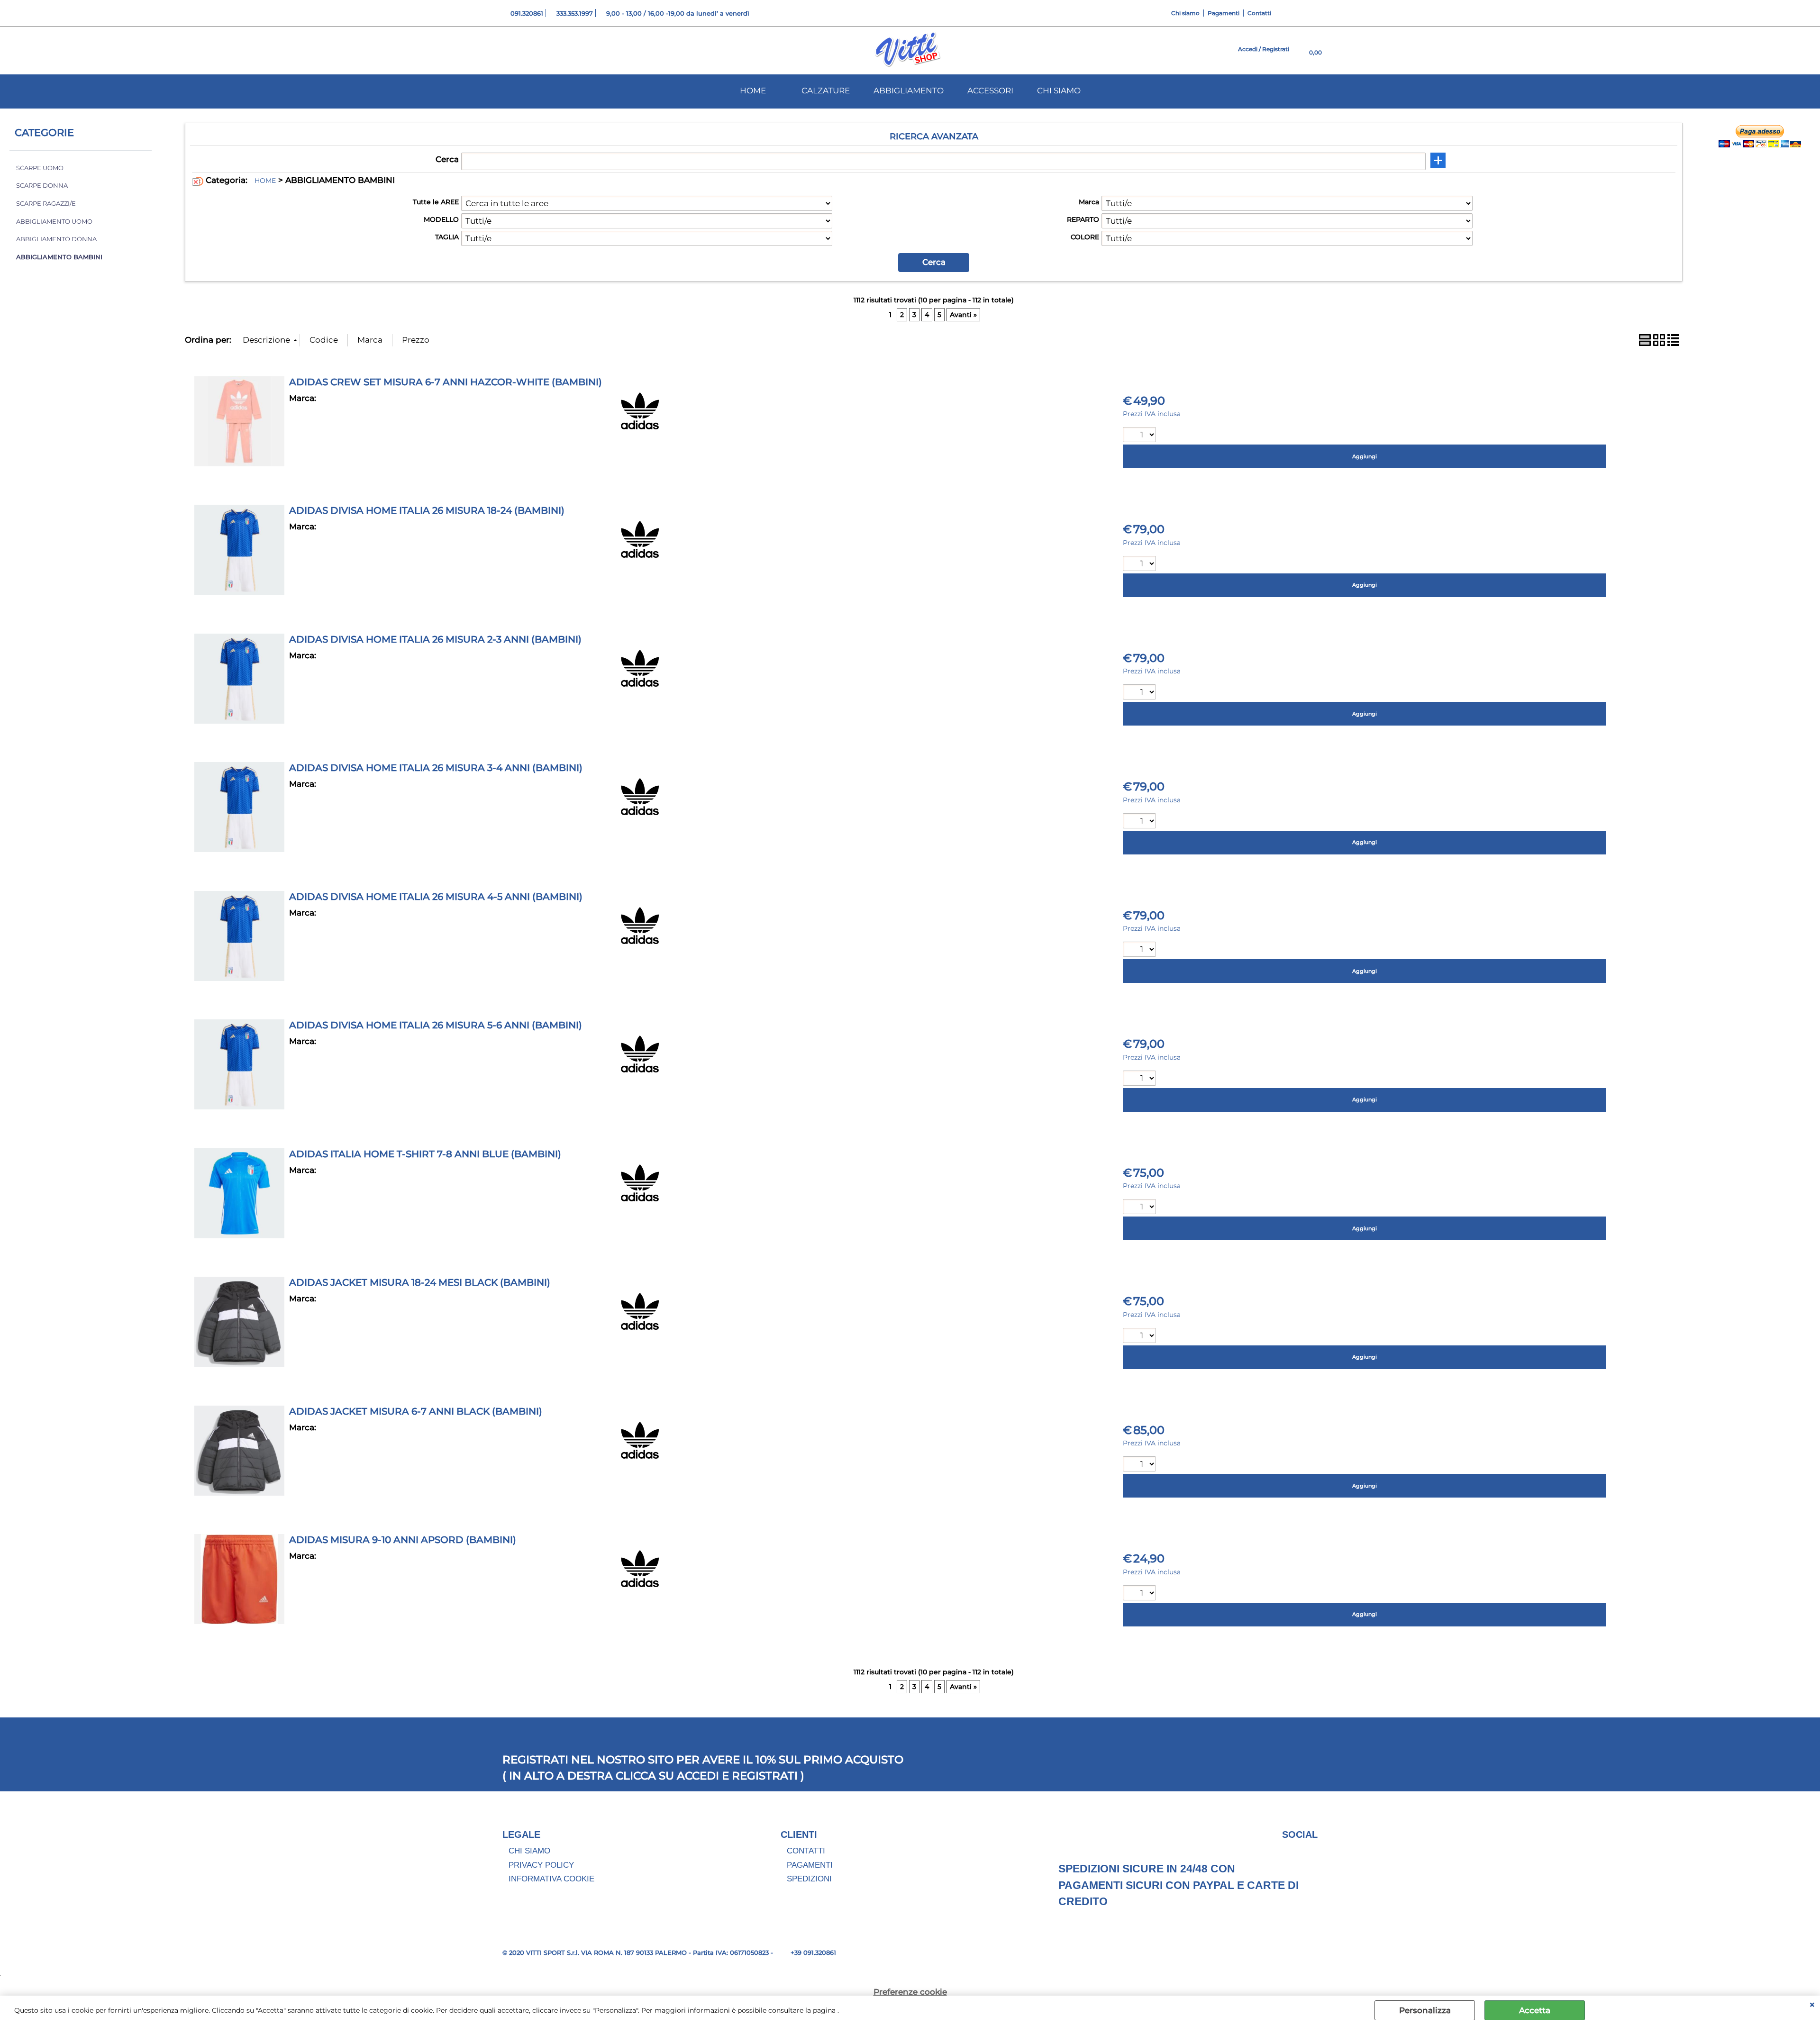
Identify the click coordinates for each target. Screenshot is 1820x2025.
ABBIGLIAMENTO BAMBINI (59, 257)
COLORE (1085, 237)
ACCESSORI (990, 91)
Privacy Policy (541, 1865)
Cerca (447, 159)
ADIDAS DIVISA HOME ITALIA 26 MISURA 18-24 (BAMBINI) (427, 510)
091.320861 (527, 13)
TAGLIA (447, 237)
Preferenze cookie (910, 1992)
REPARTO (1083, 219)
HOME (753, 91)
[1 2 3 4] (1141, 1079)
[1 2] (1141, 565)
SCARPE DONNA (42, 186)
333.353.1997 (575, 13)
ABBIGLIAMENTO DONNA (56, 239)
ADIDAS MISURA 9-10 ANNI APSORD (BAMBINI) (403, 1540)
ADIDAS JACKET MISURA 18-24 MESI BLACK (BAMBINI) (420, 1282)
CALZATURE (826, 91)
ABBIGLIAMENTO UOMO (54, 222)
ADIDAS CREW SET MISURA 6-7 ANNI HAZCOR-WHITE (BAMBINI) (446, 382)
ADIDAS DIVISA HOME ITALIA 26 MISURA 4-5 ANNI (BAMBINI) (436, 897)
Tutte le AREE (436, 202)
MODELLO (441, 219)
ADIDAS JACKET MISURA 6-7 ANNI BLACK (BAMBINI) (416, 1411)
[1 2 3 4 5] (1141, 693)
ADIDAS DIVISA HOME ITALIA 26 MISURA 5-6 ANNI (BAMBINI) (436, 1025)
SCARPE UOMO (40, 168)
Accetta (1535, 2010)
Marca (1089, 202)
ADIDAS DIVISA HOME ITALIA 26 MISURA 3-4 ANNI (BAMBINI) (436, 768)
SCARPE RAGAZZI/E (46, 204)
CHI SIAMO (1059, 91)
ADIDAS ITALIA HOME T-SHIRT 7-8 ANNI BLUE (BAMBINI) (425, 1154)
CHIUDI (1812, 2005)
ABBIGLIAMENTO (909, 91)
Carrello (1788, 338)
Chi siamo (1185, 13)
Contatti (1259, 13)
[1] (1141, 436)
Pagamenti (1224, 13)
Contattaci (1793, 314)
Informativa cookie (551, 1879)
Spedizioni (809, 1879)
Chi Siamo (529, 1851)
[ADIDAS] (640, 427)
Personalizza (1425, 2010)
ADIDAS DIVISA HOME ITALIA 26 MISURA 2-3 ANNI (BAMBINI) (435, 639)
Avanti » (963, 315)
